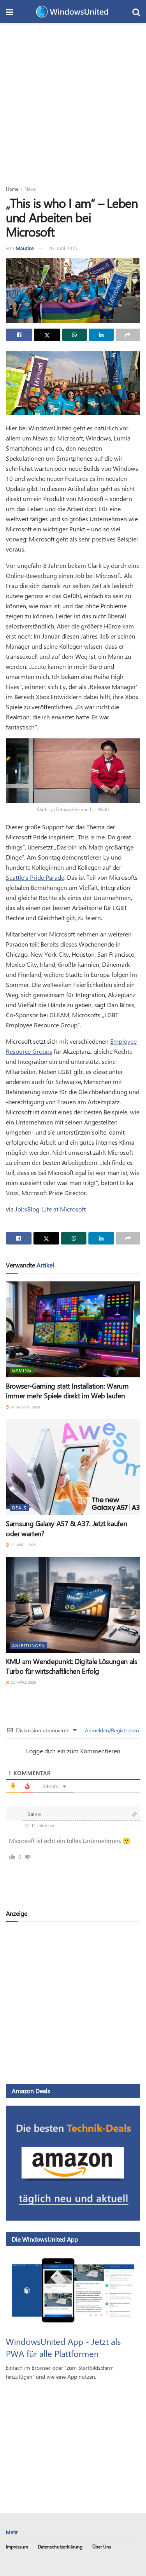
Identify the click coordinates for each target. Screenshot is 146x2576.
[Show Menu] (10, 12)
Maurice (25, 248)
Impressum (17, 2546)
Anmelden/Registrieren (111, 1730)
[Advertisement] (73, 100)
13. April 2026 (22, 1545)
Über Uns (102, 2546)
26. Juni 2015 (63, 248)
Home (12, 189)
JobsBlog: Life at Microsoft (50, 1209)
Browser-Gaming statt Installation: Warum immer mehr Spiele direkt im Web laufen (67, 1391)
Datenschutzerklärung (60, 2546)
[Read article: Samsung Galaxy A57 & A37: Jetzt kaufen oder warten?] (73, 1467)
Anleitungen (28, 1646)
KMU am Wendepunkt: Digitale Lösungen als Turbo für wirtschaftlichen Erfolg (72, 1666)
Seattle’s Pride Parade (35, 877)
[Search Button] (136, 12)
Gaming (22, 1370)
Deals (19, 1508)
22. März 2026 (23, 1682)
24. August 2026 (25, 1407)
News (30, 189)
